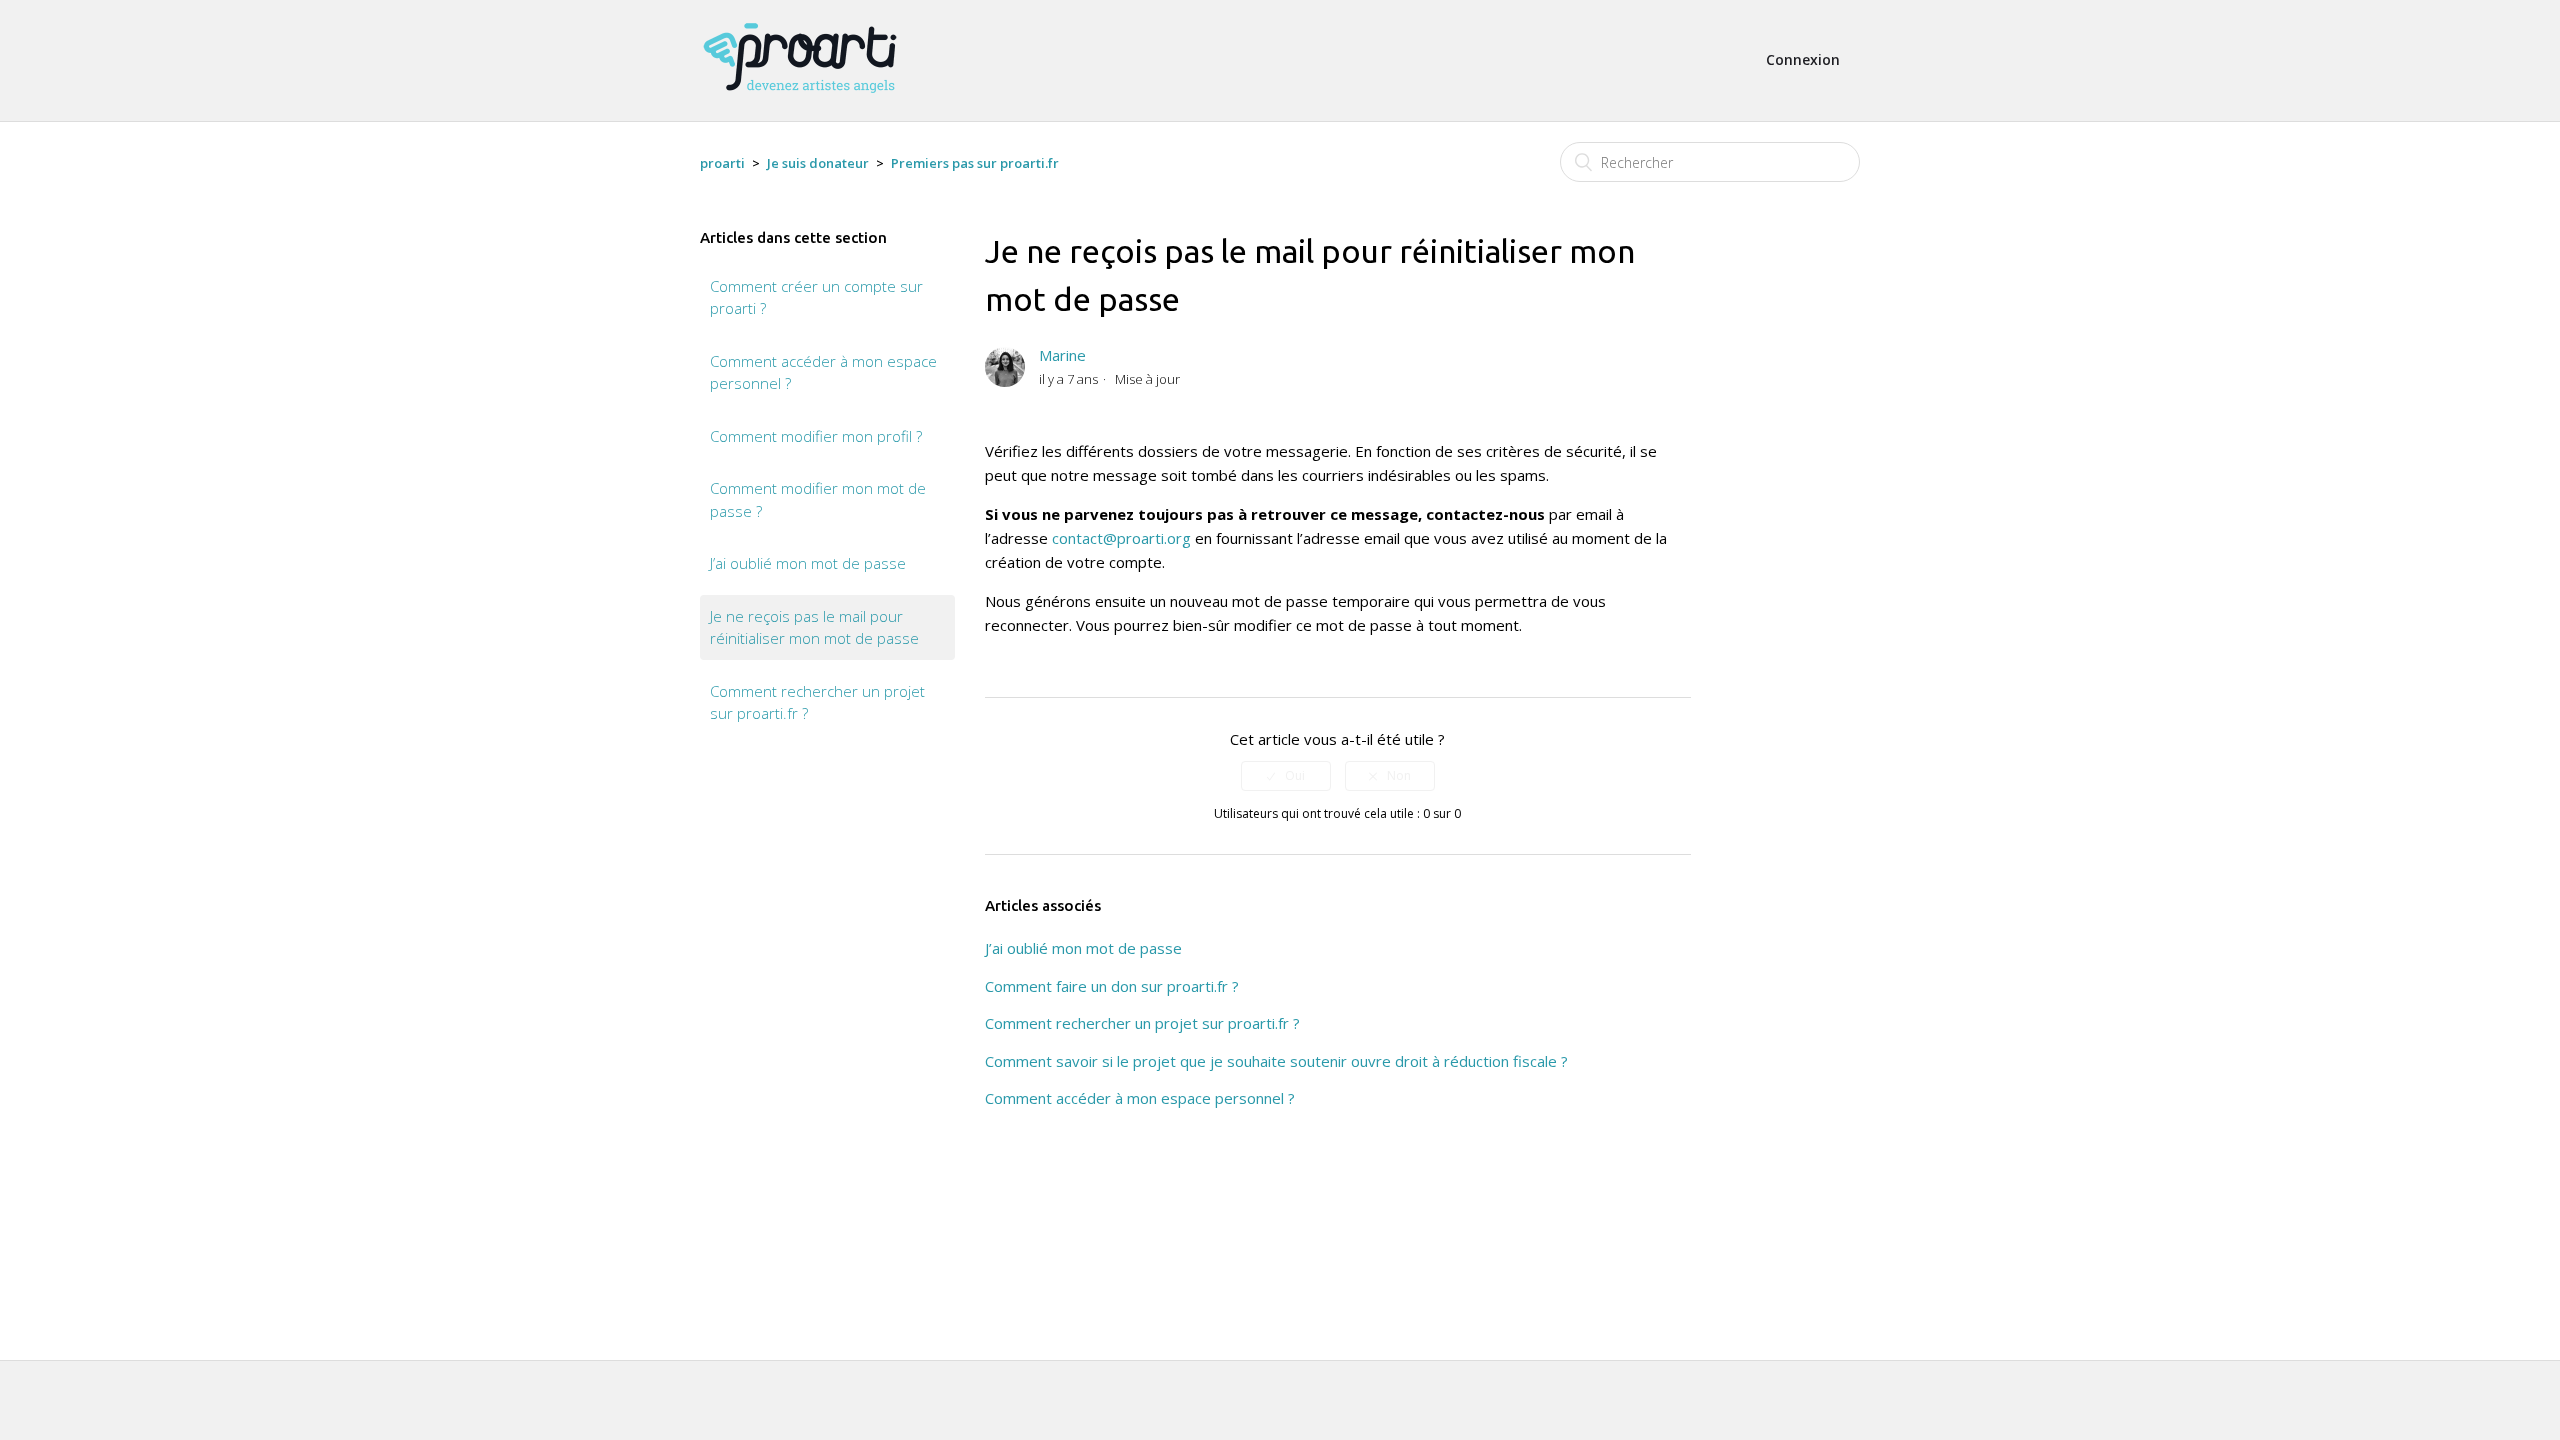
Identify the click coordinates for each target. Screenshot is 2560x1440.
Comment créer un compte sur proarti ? (816, 297)
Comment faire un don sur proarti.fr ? (1112, 986)
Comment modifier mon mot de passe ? (818, 499)
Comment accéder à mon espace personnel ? (823, 372)
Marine (1062, 355)
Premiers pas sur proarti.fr (975, 163)
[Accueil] (800, 102)
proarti (722, 163)
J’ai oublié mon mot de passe (808, 563)
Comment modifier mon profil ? (816, 436)
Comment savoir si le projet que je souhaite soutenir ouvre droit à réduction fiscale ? (1276, 1061)
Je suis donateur (818, 163)
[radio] (1286, 776)
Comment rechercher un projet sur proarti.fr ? (817, 702)
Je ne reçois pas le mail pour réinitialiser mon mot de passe (814, 627)
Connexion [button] (1803, 59)
